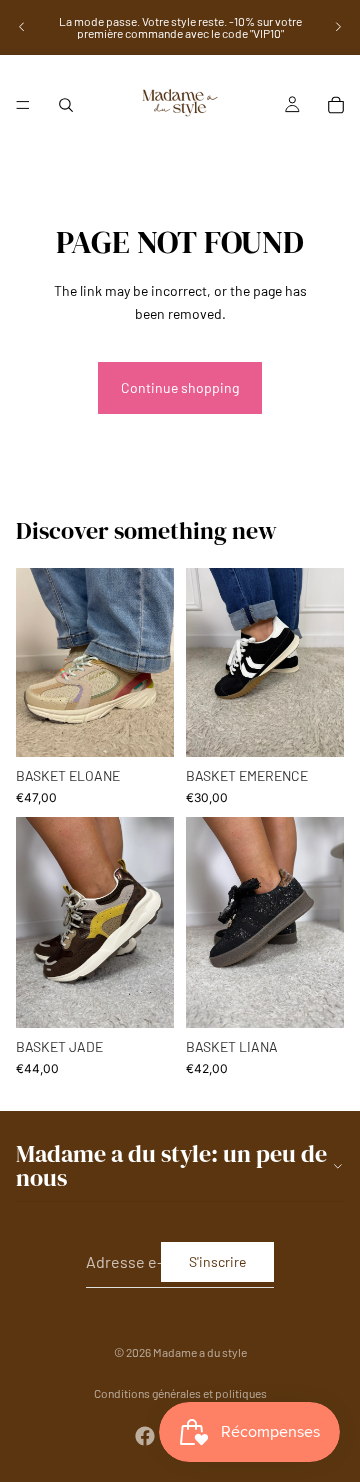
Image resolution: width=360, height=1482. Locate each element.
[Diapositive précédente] (22, 27)
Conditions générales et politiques (180, 1393)
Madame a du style (200, 1352)
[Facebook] (145, 1436)
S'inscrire (217, 1260)
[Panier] (336, 105)
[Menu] (23, 105)
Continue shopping (180, 387)
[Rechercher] (66, 105)
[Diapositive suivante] (338, 27)
